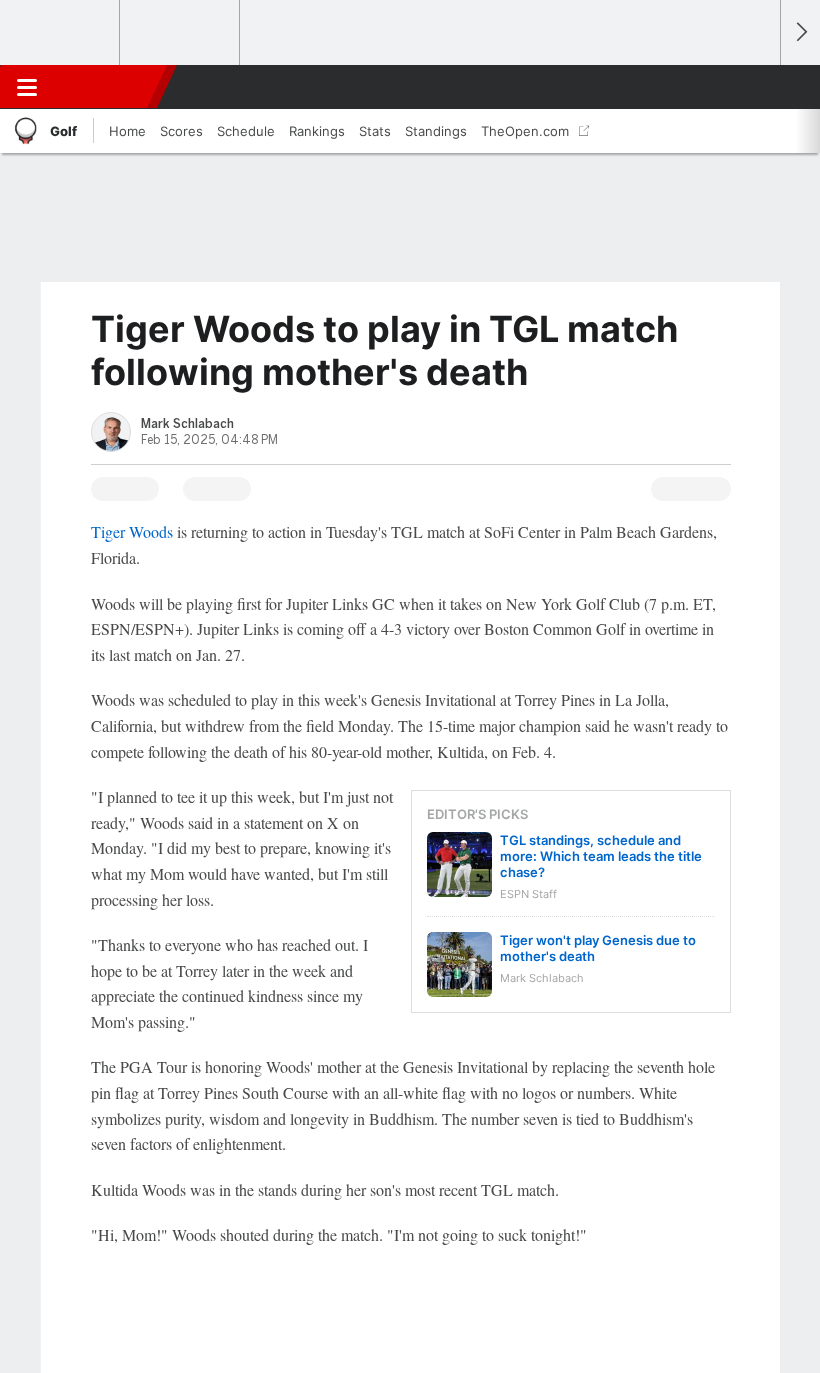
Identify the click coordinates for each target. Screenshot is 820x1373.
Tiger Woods (132, 531)
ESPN (107, 87)
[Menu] (27, 87)
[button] (754, 87)
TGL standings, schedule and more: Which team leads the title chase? (601, 856)
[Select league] (61, 33)
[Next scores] (800, 32)
